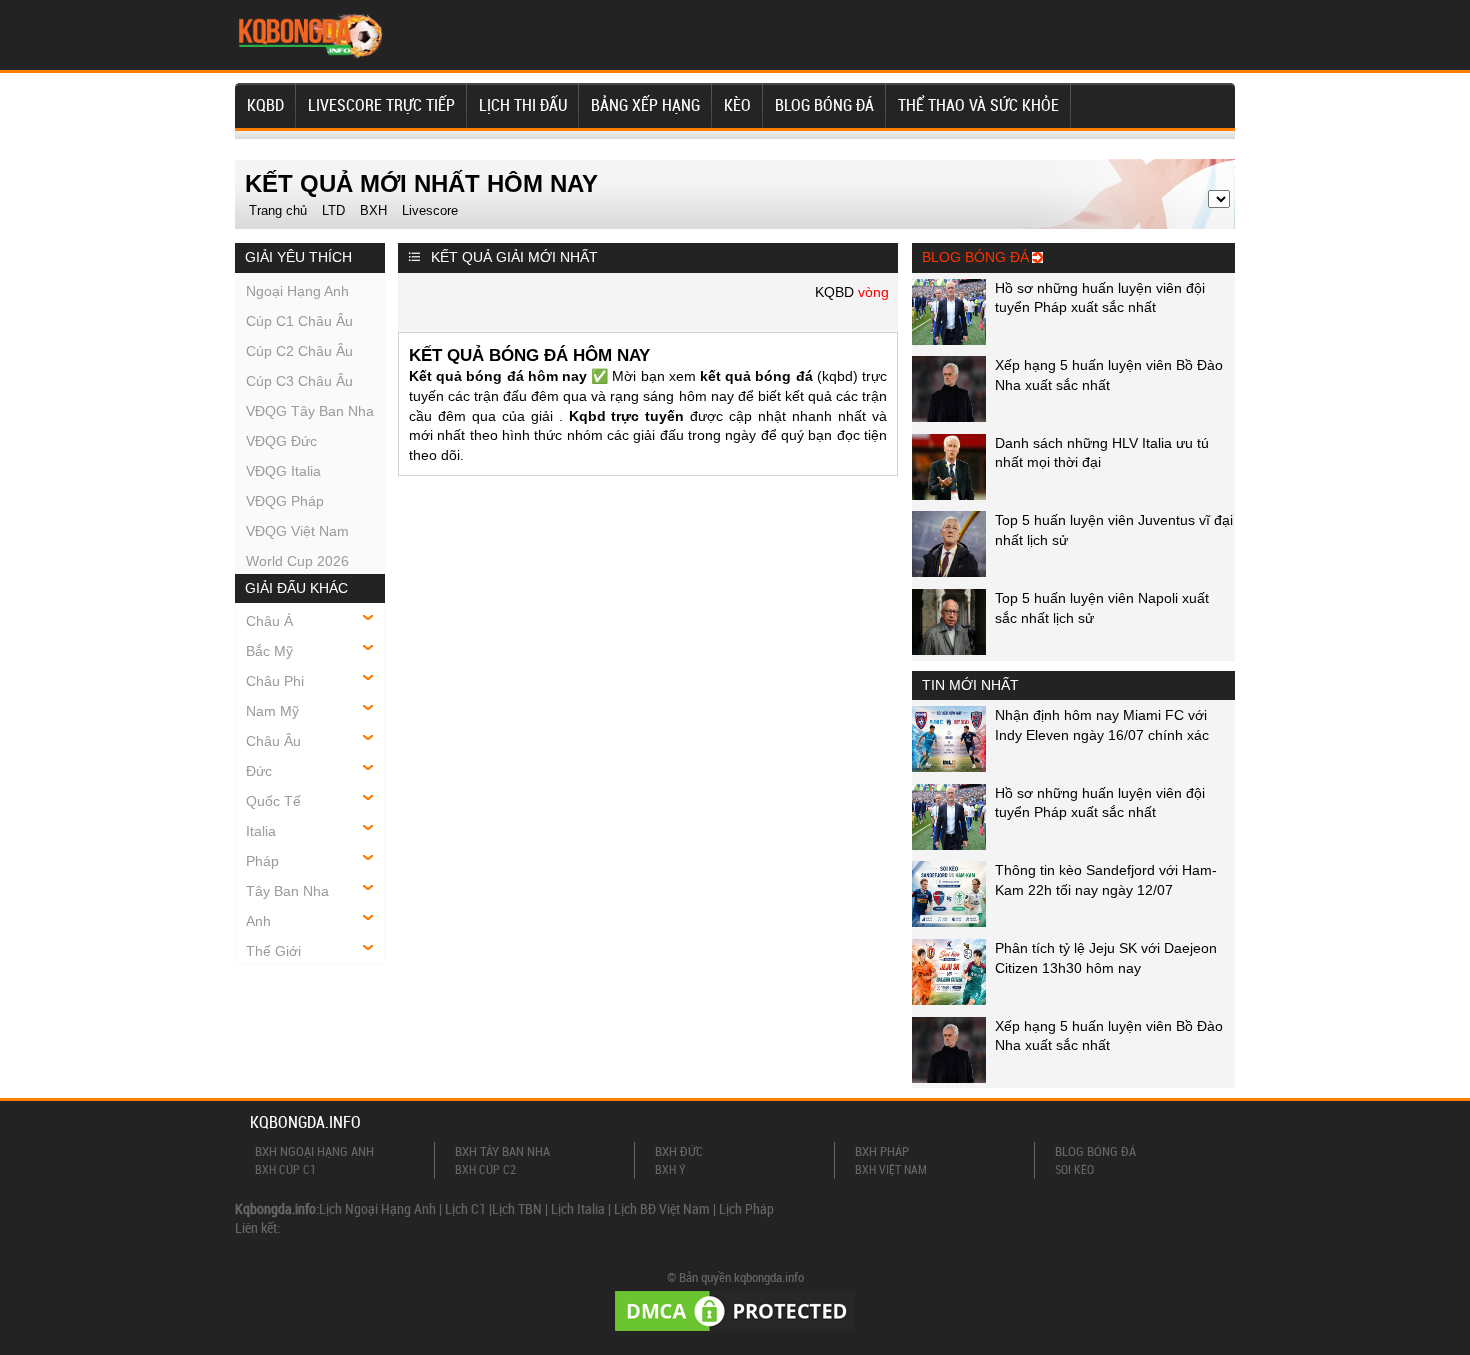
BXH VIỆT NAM (891, 1169)
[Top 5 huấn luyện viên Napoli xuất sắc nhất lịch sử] (949, 650)
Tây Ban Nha (287, 891)
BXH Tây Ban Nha (502, 1151)
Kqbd (265, 105)
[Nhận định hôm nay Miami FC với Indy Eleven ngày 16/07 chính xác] (949, 767)
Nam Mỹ (272, 711)
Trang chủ (278, 210)
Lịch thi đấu (523, 105)
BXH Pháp (882, 1151)
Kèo (737, 105)
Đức (259, 771)
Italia (261, 831)
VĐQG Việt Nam (297, 531)
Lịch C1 (465, 1208)
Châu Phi (275, 681)
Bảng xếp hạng (645, 105)
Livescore (430, 210)
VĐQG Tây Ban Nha (310, 411)
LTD (333, 210)
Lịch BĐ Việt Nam (662, 1208)
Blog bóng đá (824, 105)
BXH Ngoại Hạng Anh (314, 1151)
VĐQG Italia (283, 471)
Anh (258, 921)
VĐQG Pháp (285, 501)
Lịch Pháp (746, 1208)
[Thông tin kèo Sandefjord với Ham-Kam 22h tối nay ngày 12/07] (949, 922)
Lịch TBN (517, 1208)
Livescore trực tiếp (381, 105)
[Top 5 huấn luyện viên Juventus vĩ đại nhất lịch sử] (949, 572)
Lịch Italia (578, 1208)
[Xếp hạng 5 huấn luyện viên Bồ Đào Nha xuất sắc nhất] (949, 417)
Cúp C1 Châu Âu (299, 321)
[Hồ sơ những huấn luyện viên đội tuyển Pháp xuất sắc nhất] (949, 340)
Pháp (262, 861)
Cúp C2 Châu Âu (299, 351)
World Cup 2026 (297, 561)
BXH (373, 210)
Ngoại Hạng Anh (297, 291)
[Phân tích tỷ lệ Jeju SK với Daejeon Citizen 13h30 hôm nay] (949, 1000)
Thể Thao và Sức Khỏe (978, 105)
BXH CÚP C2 (485, 1169)
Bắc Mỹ (269, 651)
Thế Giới (273, 951)
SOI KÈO (1074, 1169)
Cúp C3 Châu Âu (299, 381)
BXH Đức (679, 1151)
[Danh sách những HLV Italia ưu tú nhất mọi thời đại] (949, 495)
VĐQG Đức (281, 441)
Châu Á (269, 621)
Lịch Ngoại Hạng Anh (377, 1208)
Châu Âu (273, 741)
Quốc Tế (273, 801)
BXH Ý (670, 1169)
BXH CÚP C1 (285, 1169)
